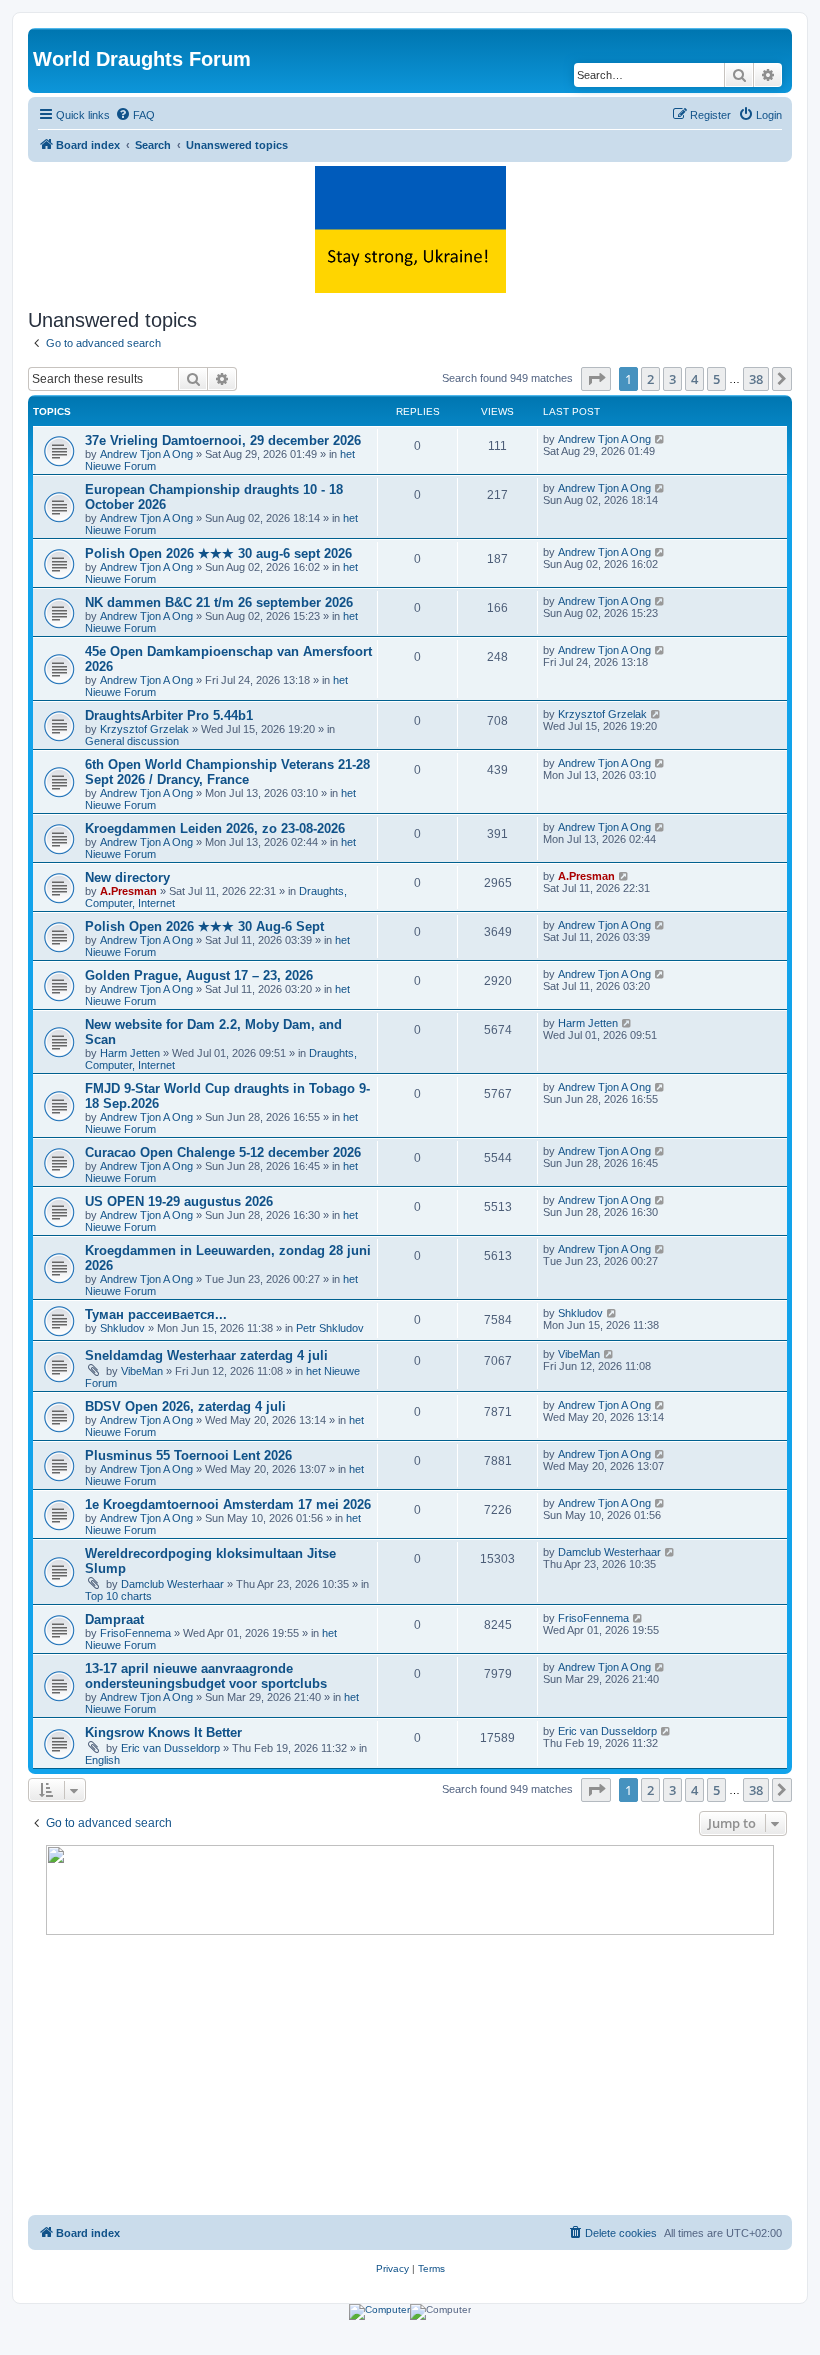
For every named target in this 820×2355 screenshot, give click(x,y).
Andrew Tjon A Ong (146, 454)
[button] (596, 379)
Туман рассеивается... (156, 1314)
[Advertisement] (410, 2075)
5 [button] (716, 379)
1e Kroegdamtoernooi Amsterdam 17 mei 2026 (228, 1504)
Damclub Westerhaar (172, 1584)
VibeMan (142, 1371)
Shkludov (122, 1328)
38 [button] (756, 379)
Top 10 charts (118, 1596)
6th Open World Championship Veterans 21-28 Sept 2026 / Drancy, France (227, 772)
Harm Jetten (130, 1053)
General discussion (132, 741)
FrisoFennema (135, 1633)
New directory (127, 877)
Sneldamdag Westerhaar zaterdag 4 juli (206, 1355)
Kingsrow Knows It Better (163, 1732)
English (102, 1760)
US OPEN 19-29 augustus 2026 (179, 1201)
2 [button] (650, 379)
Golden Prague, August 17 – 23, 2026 (199, 975)
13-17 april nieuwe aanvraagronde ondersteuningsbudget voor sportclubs (206, 1676)
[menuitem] (135, 115)
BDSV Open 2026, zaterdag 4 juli (185, 1406)
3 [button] (672, 379)
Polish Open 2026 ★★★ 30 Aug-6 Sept (204, 926)
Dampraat (114, 1619)
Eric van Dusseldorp (170, 1748)
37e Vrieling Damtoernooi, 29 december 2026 (223, 440)
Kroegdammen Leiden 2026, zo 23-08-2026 (215, 828)
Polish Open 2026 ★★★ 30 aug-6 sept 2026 (218, 553)
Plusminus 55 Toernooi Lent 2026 (188, 1455)
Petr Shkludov (330, 1328)
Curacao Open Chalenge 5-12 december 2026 (223, 1152)
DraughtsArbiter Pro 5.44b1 (169, 715)
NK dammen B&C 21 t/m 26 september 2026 (219, 602)
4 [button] (694, 379)
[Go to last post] (660, 439)
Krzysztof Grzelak (144, 729)
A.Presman (128, 891)
